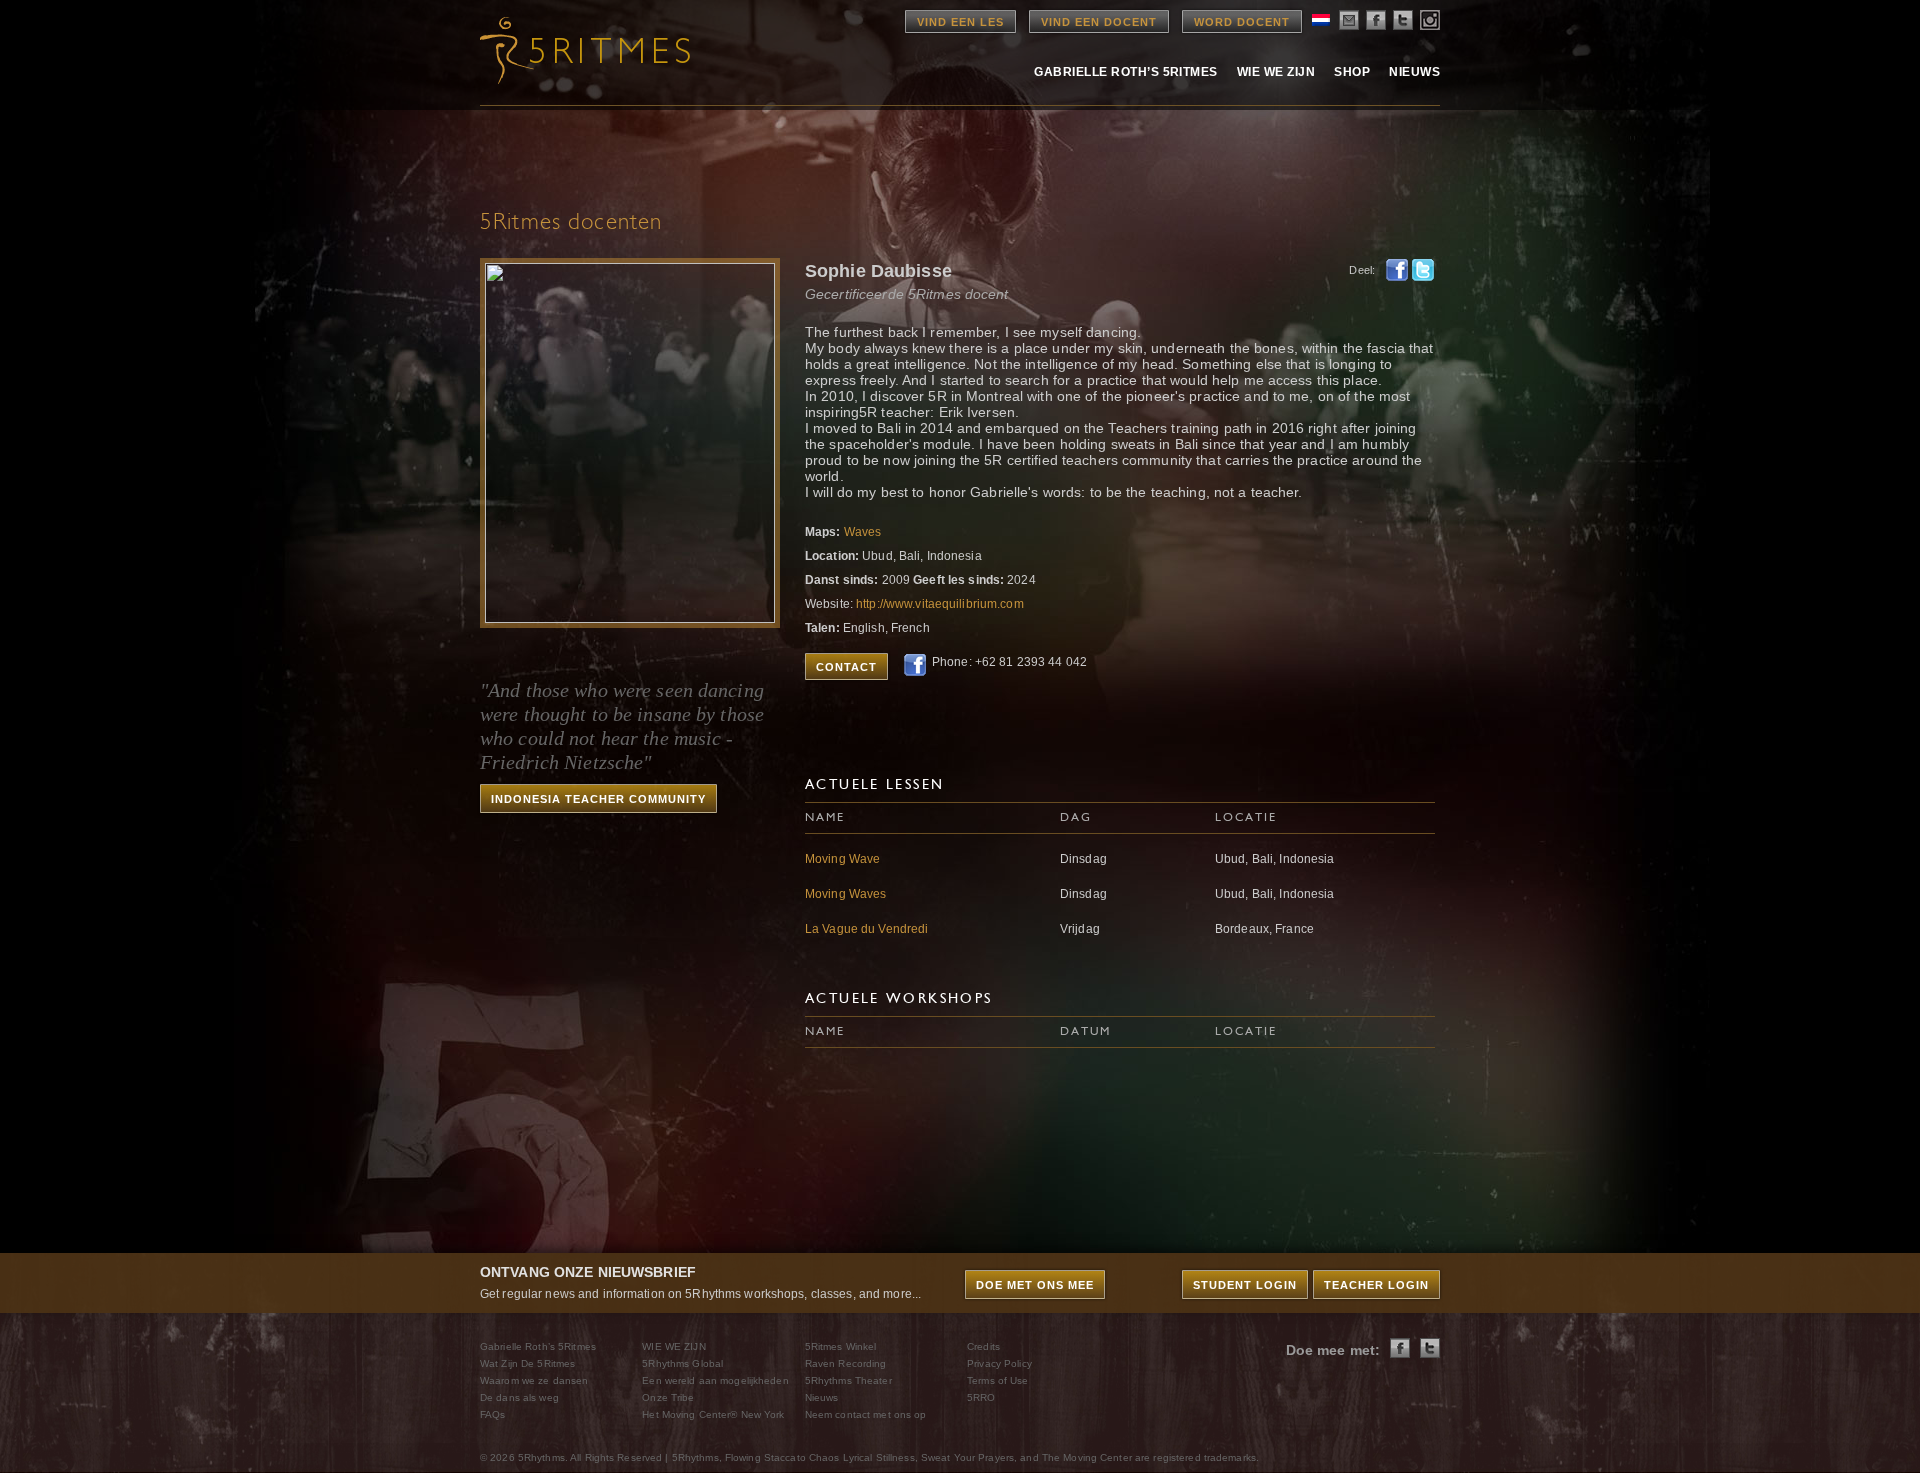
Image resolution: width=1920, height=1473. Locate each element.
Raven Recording (846, 1363)
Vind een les (960, 22)
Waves (863, 532)
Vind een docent (1099, 22)
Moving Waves (845, 894)
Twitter (1423, 270)
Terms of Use (997, 1380)
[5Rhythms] (590, 50)
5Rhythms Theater (848, 1380)
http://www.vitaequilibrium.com (940, 604)
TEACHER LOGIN (1376, 1285)
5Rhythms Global (682, 1363)
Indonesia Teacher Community (598, 799)
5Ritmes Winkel (841, 1346)
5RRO (981, 1397)
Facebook (1397, 270)
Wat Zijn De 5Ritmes (527, 1363)
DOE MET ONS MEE (1035, 1285)
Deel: (1362, 270)
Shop (1352, 72)
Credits (983, 1346)
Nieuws (1414, 72)
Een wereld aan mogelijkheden (715, 1380)
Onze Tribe (668, 1397)
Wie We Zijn (1276, 72)
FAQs (492, 1414)
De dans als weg (519, 1397)
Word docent (1242, 22)
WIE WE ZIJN (673, 1346)
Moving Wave (842, 859)
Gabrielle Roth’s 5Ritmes (1126, 72)
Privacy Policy (999, 1363)
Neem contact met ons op (866, 1414)
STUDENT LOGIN (1245, 1285)
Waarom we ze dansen (534, 1380)
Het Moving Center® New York (713, 1414)
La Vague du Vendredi (866, 929)
